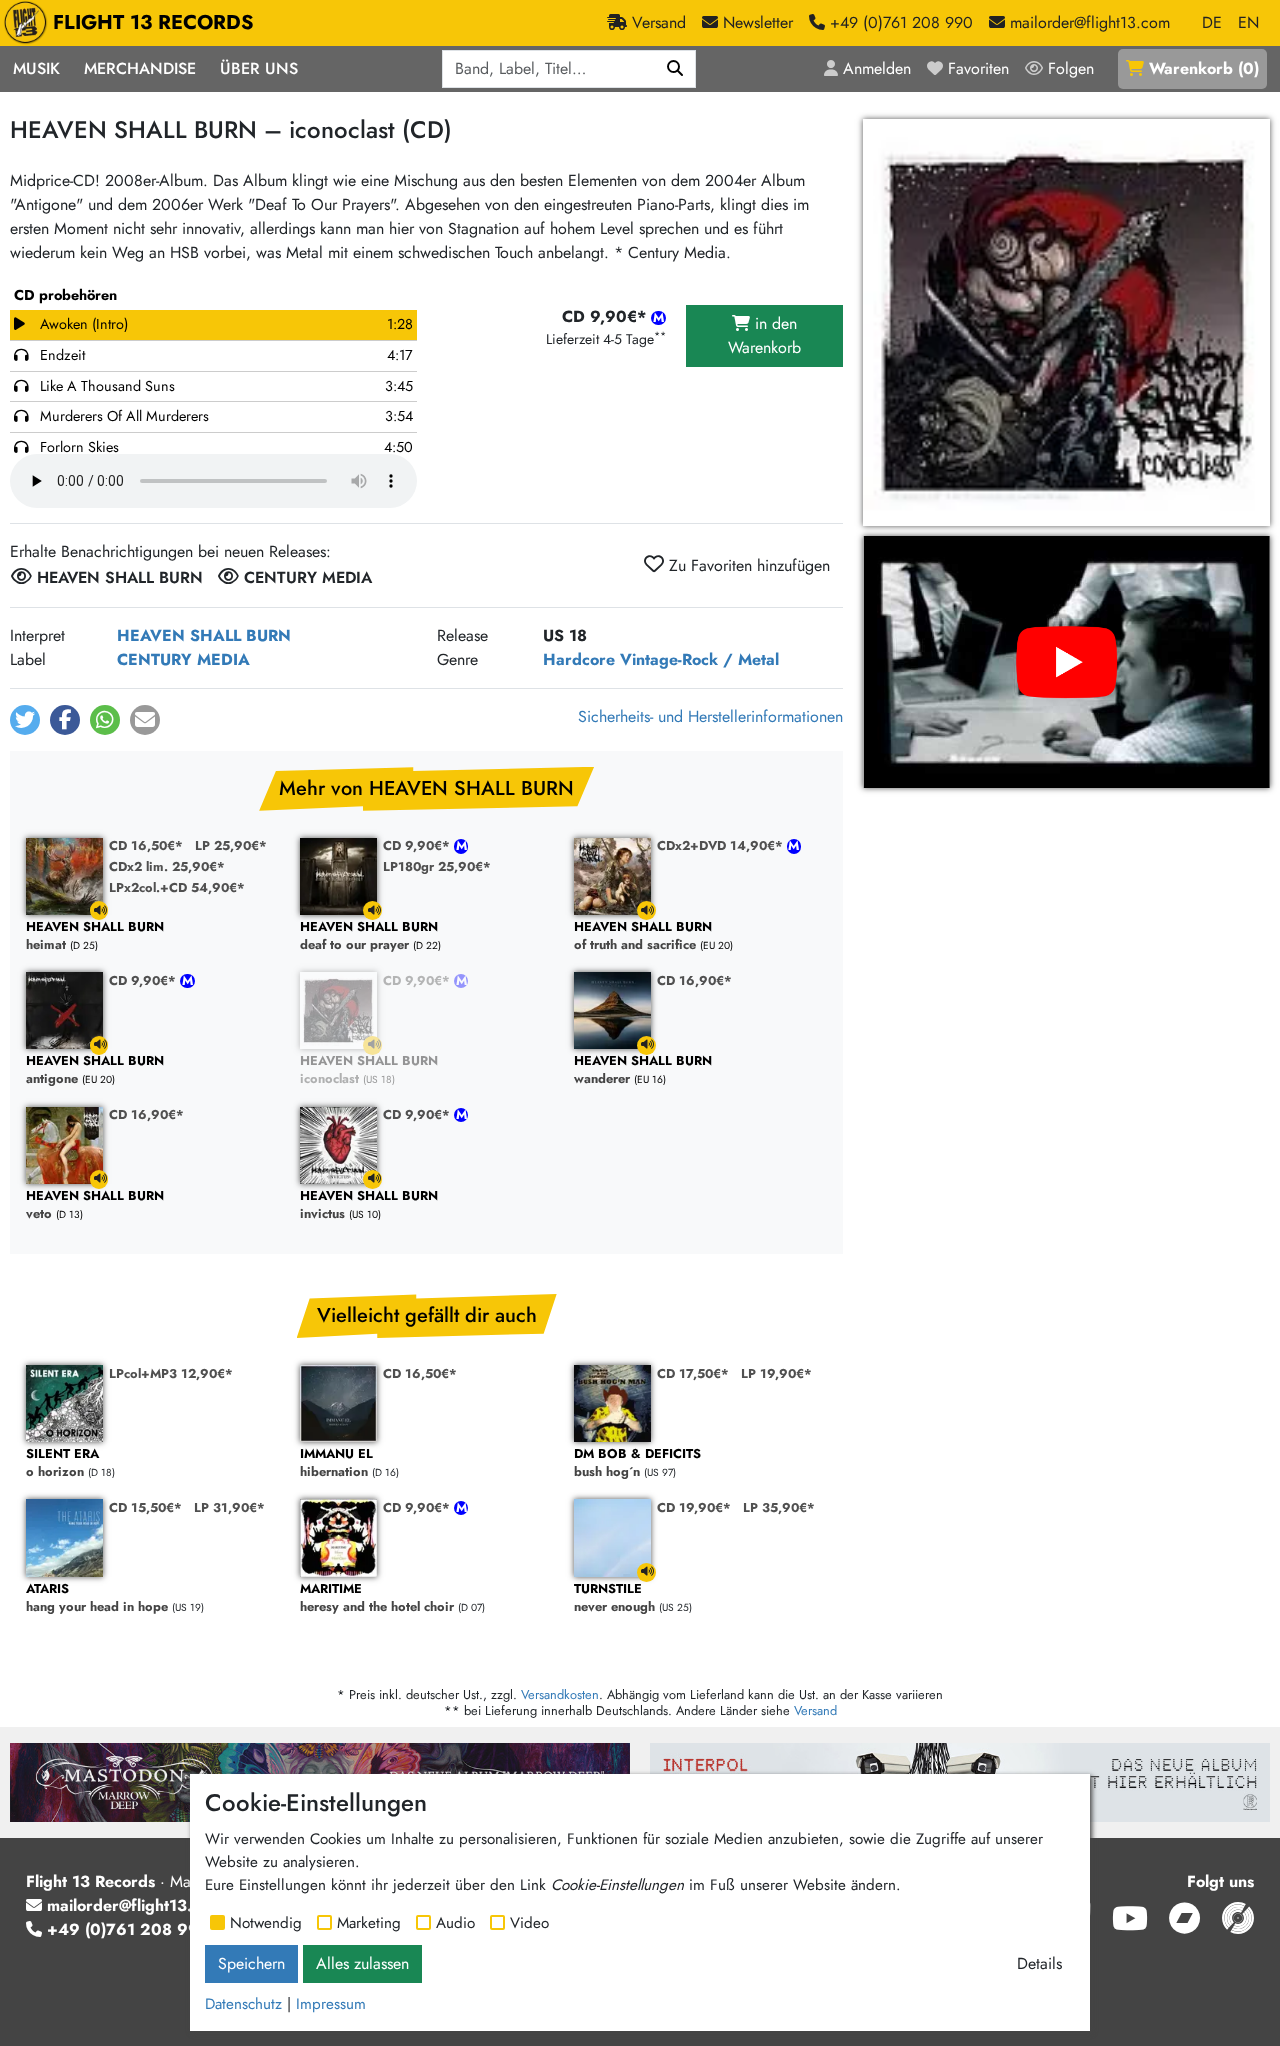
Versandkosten (560, 1694)
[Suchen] (675, 69)
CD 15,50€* (145, 1507)
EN (1248, 22)
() (1204, 68)
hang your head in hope (97, 1598)
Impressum (331, 2004)
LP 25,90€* (231, 845)
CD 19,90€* (694, 1507)
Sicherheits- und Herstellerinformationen (710, 716)
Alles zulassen (362, 1963)
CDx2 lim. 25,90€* (167, 866)
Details (1039, 1963)
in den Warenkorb (764, 335)
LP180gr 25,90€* (437, 866)
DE (1212, 22)
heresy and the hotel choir (377, 1598)
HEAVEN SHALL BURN (204, 635)
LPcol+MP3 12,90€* (171, 1373)
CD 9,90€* (418, 845)
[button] (25, 720)
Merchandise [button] (140, 68)
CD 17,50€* (693, 1373)
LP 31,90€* (229, 1507)
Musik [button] (36, 68)
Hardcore (579, 659)
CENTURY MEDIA (183, 659)
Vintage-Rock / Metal (699, 659)
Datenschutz (243, 2004)
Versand (815, 1710)
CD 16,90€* (694, 980)
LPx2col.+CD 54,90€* (177, 887)
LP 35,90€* (779, 1507)
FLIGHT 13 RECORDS (153, 22)
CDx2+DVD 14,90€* (722, 845)
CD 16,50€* (146, 845)
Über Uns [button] (259, 68)
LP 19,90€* (776, 1373)
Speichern (251, 1963)
